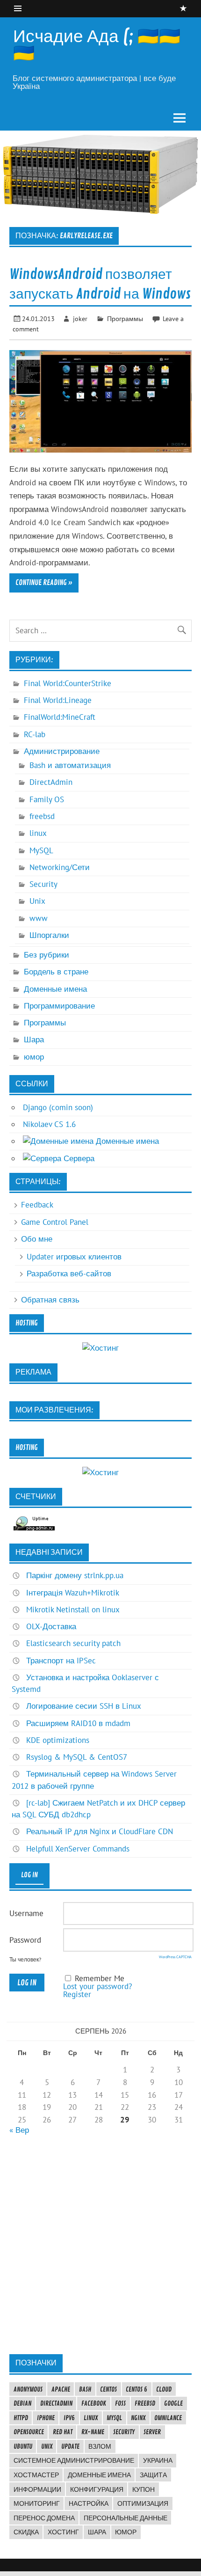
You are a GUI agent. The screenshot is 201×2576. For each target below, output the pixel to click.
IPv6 (69, 2418)
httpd (21, 2418)
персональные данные (126, 2518)
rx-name (93, 2432)
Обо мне (37, 1239)
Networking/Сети (60, 867)
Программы (125, 318)
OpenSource (29, 2432)
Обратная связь (50, 1300)
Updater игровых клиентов (74, 1257)
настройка (89, 2503)
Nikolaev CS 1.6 (49, 1124)
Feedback (37, 1205)
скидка (26, 2532)
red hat (63, 2432)
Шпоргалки (49, 935)
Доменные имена (55, 989)
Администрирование (62, 751)
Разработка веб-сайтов (69, 1273)
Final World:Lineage (58, 700)
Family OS (47, 799)
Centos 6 (136, 2389)
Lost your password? (97, 1986)
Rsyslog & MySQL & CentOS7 (77, 1757)
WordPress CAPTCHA (175, 1957)
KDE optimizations (58, 1740)
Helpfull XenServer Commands (78, 1849)
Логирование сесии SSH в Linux (84, 1706)
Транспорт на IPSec (61, 1661)
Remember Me (100, 1978)
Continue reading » (44, 583)
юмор (34, 1057)
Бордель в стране (56, 972)
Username (26, 1913)
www (39, 918)
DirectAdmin (51, 782)
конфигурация (97, 2489)
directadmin (56, 2403)
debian (22, 2403)
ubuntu (23, 2446)
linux (38, 833)
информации (37, 2489)
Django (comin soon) (58, 1107)
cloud (164, 2389)
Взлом (100, 2446)
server (152, 2432)
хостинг (63, 2532)
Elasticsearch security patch (73, 1643)
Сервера (78, 1158)
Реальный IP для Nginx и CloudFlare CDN (100, 1831)
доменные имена (99, 2475)
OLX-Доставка (51, 1626)
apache (61, 2389)
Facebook (94, 2403)
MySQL (41, 850)
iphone (46, 2418)
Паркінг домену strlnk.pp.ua (75, 1575)
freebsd (42, 816)
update (70, 2446)
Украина (158, 2460)
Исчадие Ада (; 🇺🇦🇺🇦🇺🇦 (97, 45)
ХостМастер (36, 2475)
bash (85, 2389)
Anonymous (28, 2389)
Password (25, 1940)
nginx (138, 2418)
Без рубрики (47, 955)
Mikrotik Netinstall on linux (73, 1610)
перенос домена (44, 2518)
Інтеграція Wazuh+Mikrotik (73, 1593)
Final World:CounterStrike (68, 683)
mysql (114, 2418)
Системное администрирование (74, 2460)
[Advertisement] (100, 2244)
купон (144, 2489)
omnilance (168, 2418)
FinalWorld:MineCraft (60, 717)
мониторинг (37, 2503)
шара (97, 2532)
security (124, 2432)
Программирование (59, 1006)
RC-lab (35, 734)
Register (77, 1994)
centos (108, 2389)
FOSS (120, 2403)
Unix (37, 901)
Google (173, 2403)
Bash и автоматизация (70, 765)
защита (153, 2475)
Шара (34, 1039)
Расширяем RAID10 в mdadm (78, 1723)
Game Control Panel (55, 1222)
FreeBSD (145, 2403)
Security (43, 884)
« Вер (19, 2130)
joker (80, 318)
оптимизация (143, 2503)
